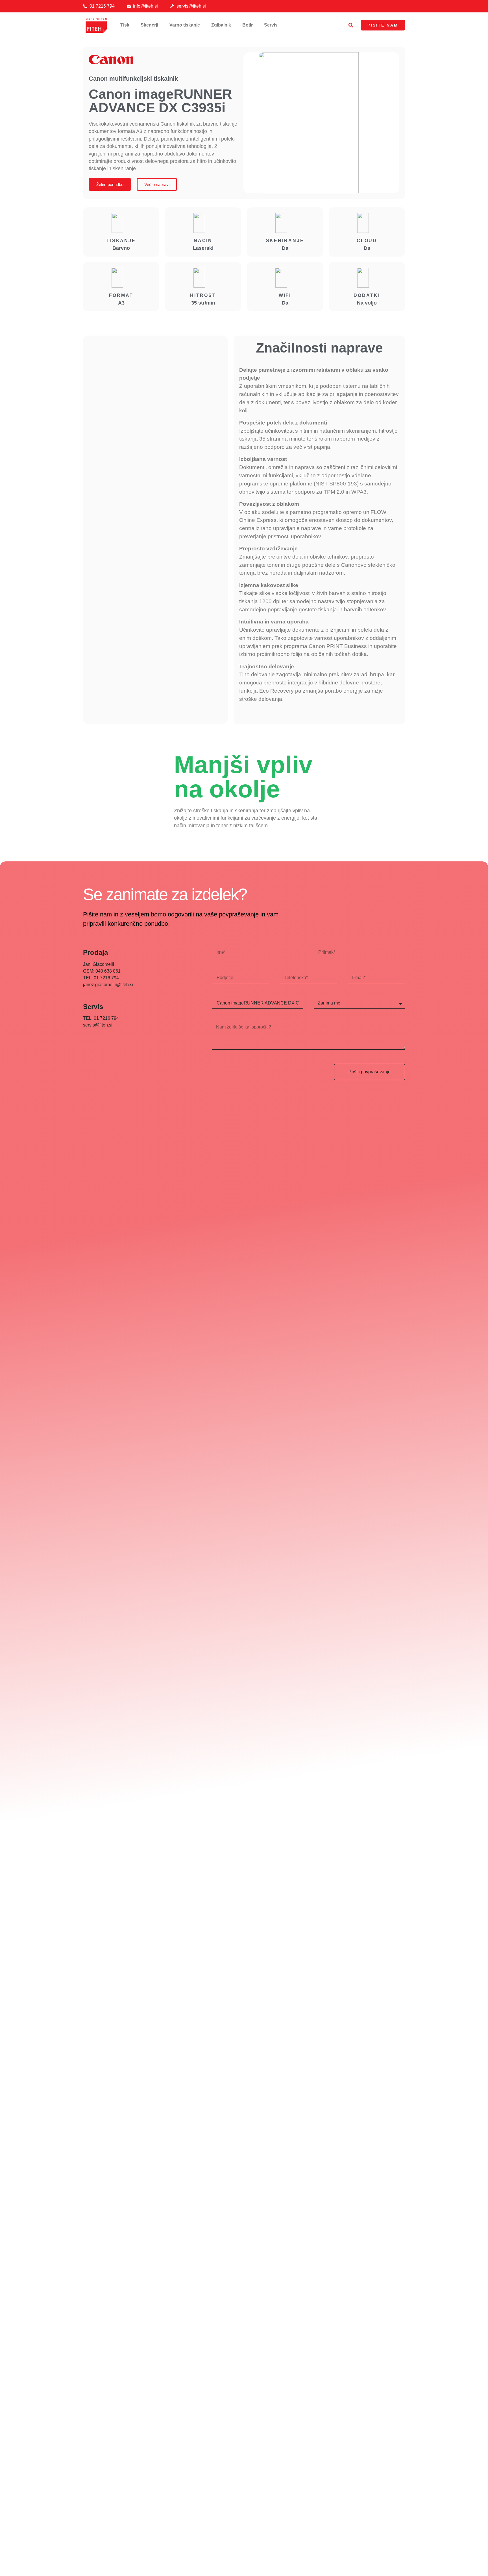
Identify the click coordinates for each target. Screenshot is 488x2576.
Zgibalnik (221, 25)
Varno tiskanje (185, 25)
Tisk (125, 25)
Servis (271, 25)
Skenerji (149, 25)
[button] (351, 25)
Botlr (248, 25)
